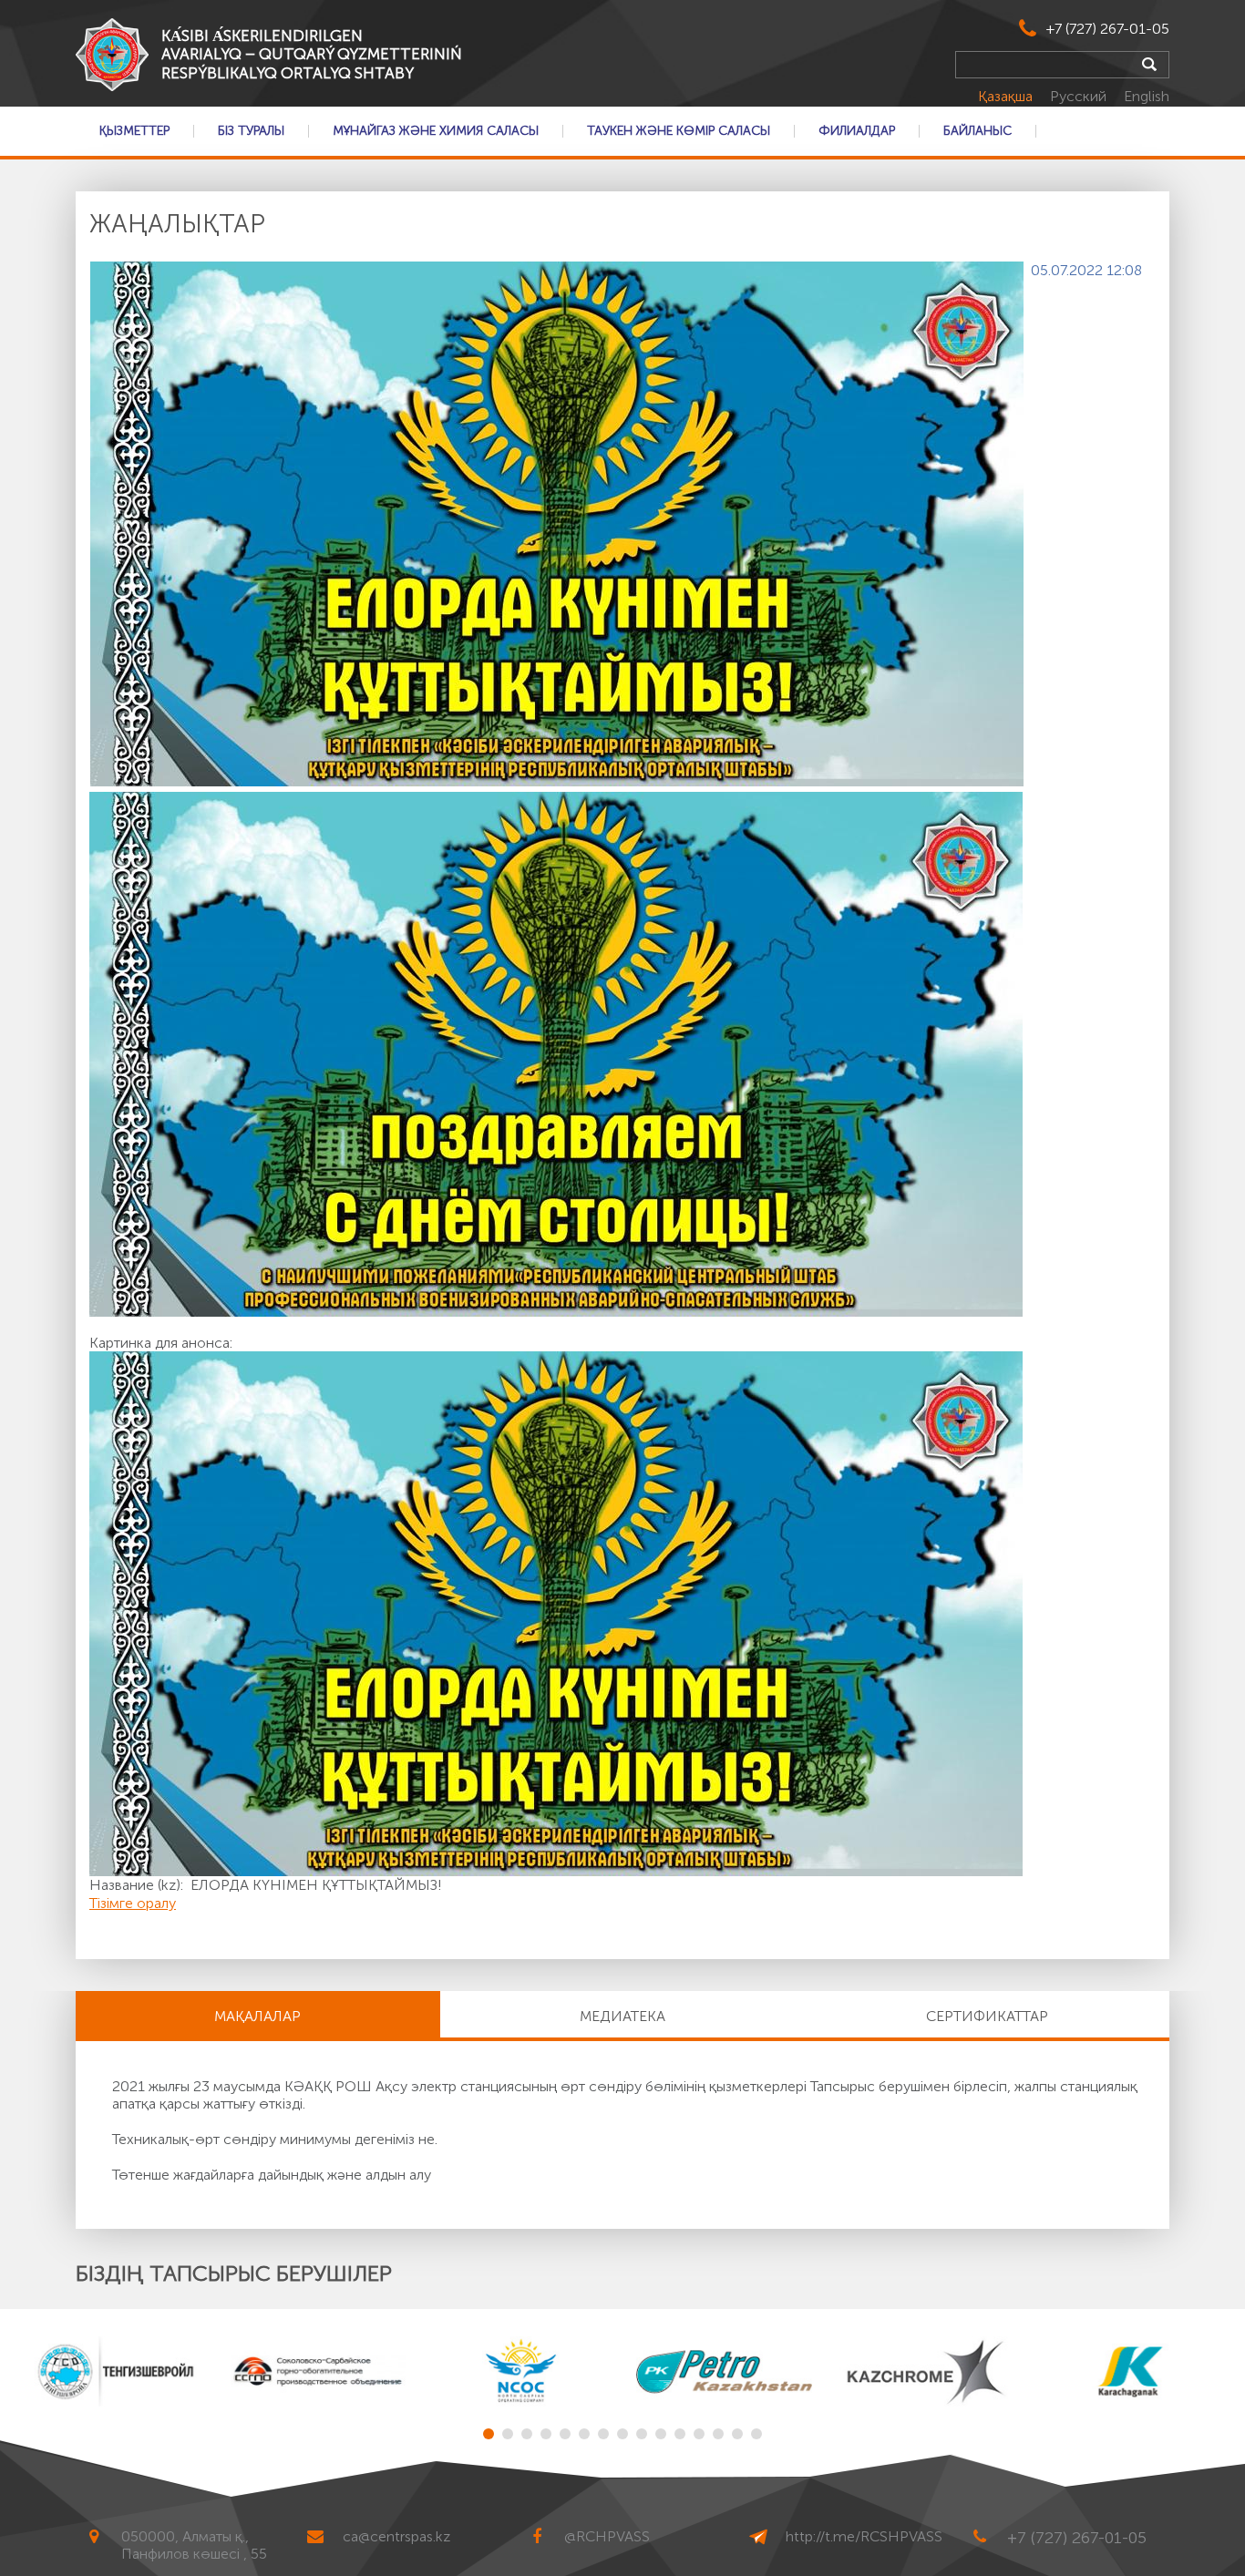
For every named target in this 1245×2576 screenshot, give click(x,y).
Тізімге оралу (133, 1903)
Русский (1080, 96)
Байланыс (977, 131)
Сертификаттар (987, 2016)
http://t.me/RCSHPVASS (864, 2536)
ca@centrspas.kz (396, 2536)
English (1147, 96)
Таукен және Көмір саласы (679, 131)
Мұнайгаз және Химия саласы (436, 131)
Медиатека (622, 2016)
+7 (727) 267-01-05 (1108, 29)
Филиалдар (857, 131)
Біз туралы (251, 131)
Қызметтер (134, 131)
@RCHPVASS (607, 2536)
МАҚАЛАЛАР (257, 2016)
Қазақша (1007, 96)
